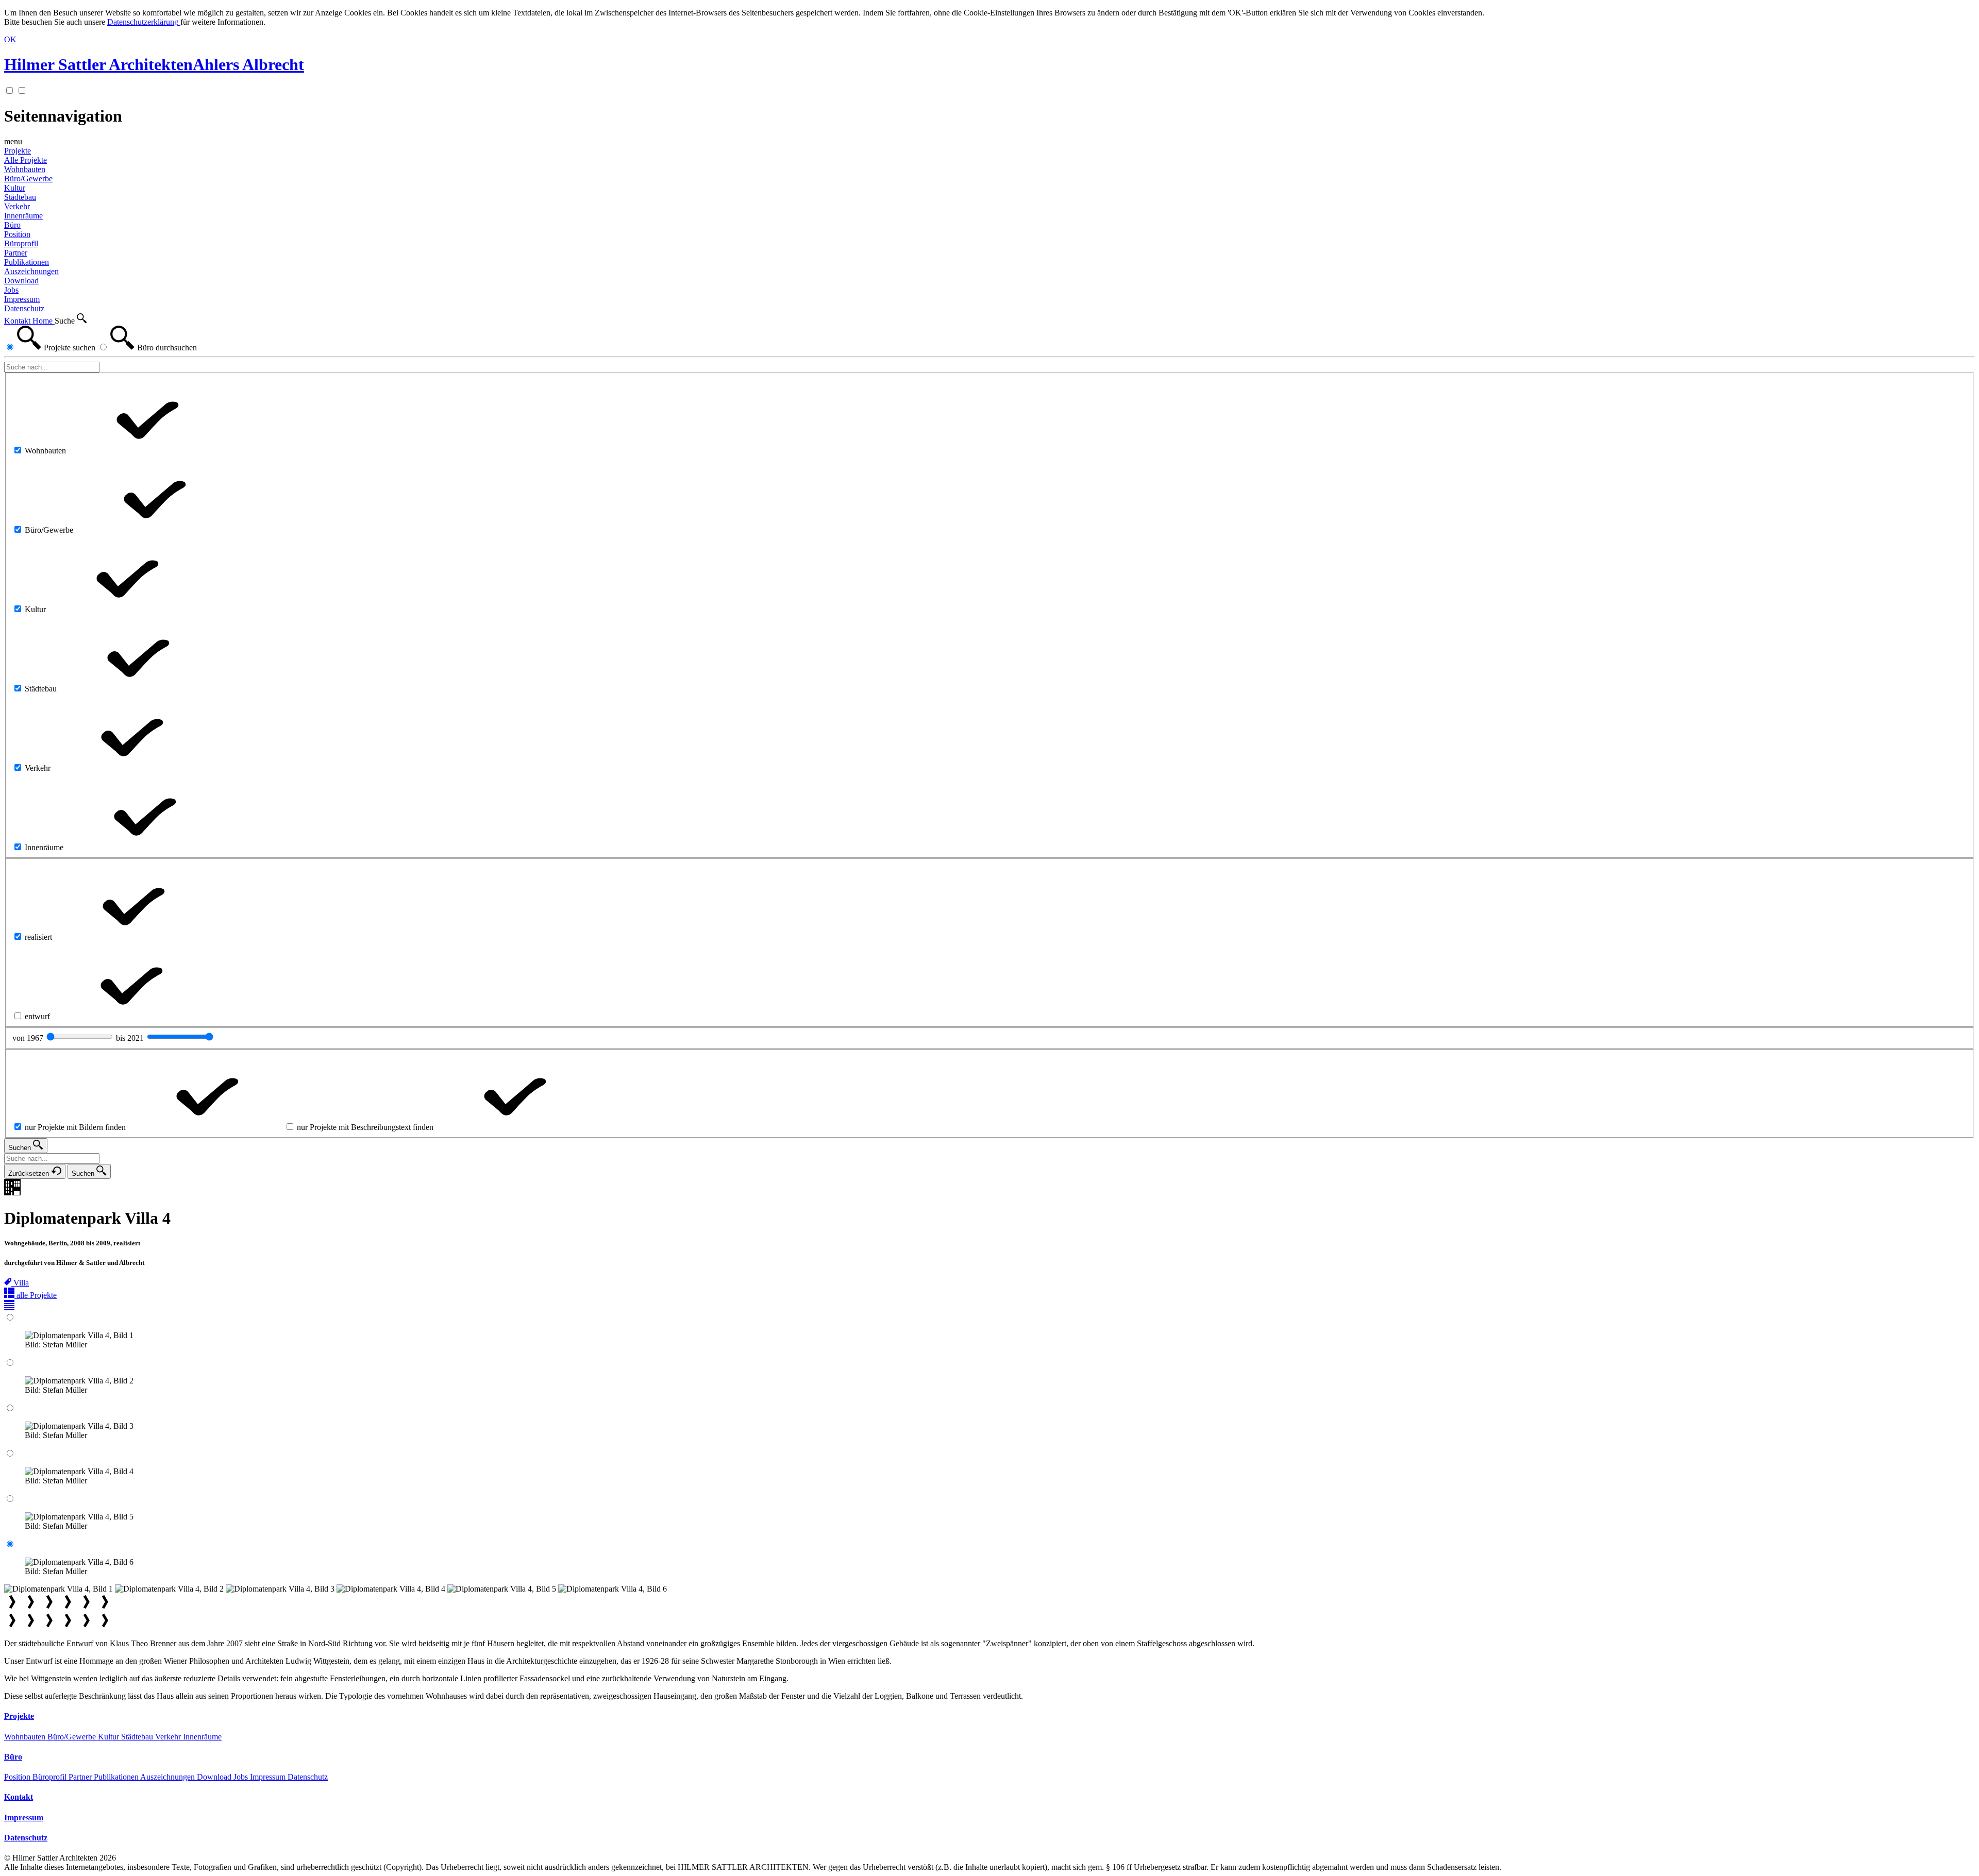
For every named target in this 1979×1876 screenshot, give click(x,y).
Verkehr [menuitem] (17, 206)
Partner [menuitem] (16, 253)
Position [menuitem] (17, 234)
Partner (81, 1777)
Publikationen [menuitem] (27, 262)
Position (18, 1777)
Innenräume (202, 1737)
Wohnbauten (26, 1737)
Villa (21, 1283)
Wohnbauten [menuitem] (25, 169)
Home (44, 321)
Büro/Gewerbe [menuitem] (28, 179)
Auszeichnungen (169, 1777)
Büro (12, 225)
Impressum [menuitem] (22, 299)
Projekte (18, 151)
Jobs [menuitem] (11, 290)
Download (215, 1777)
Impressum (269, 1777)
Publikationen (117, 1777)
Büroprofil (51, 1777)
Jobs (242, 1777)
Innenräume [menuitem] (23, 216)
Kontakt (18, 321)
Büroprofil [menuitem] (21, 243)
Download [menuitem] (21, 281)
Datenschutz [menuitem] (24, 308)
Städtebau (138, 1737)
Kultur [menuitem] (15, 188)
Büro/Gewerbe (73, 1737)
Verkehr (169, 1737)
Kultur (110, 1737)
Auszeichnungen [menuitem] (31, 271)
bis (131, 1038)
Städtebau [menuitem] (20, 197)
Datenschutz (308, 1777)
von (29, 1038)
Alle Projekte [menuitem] (26, 160)
